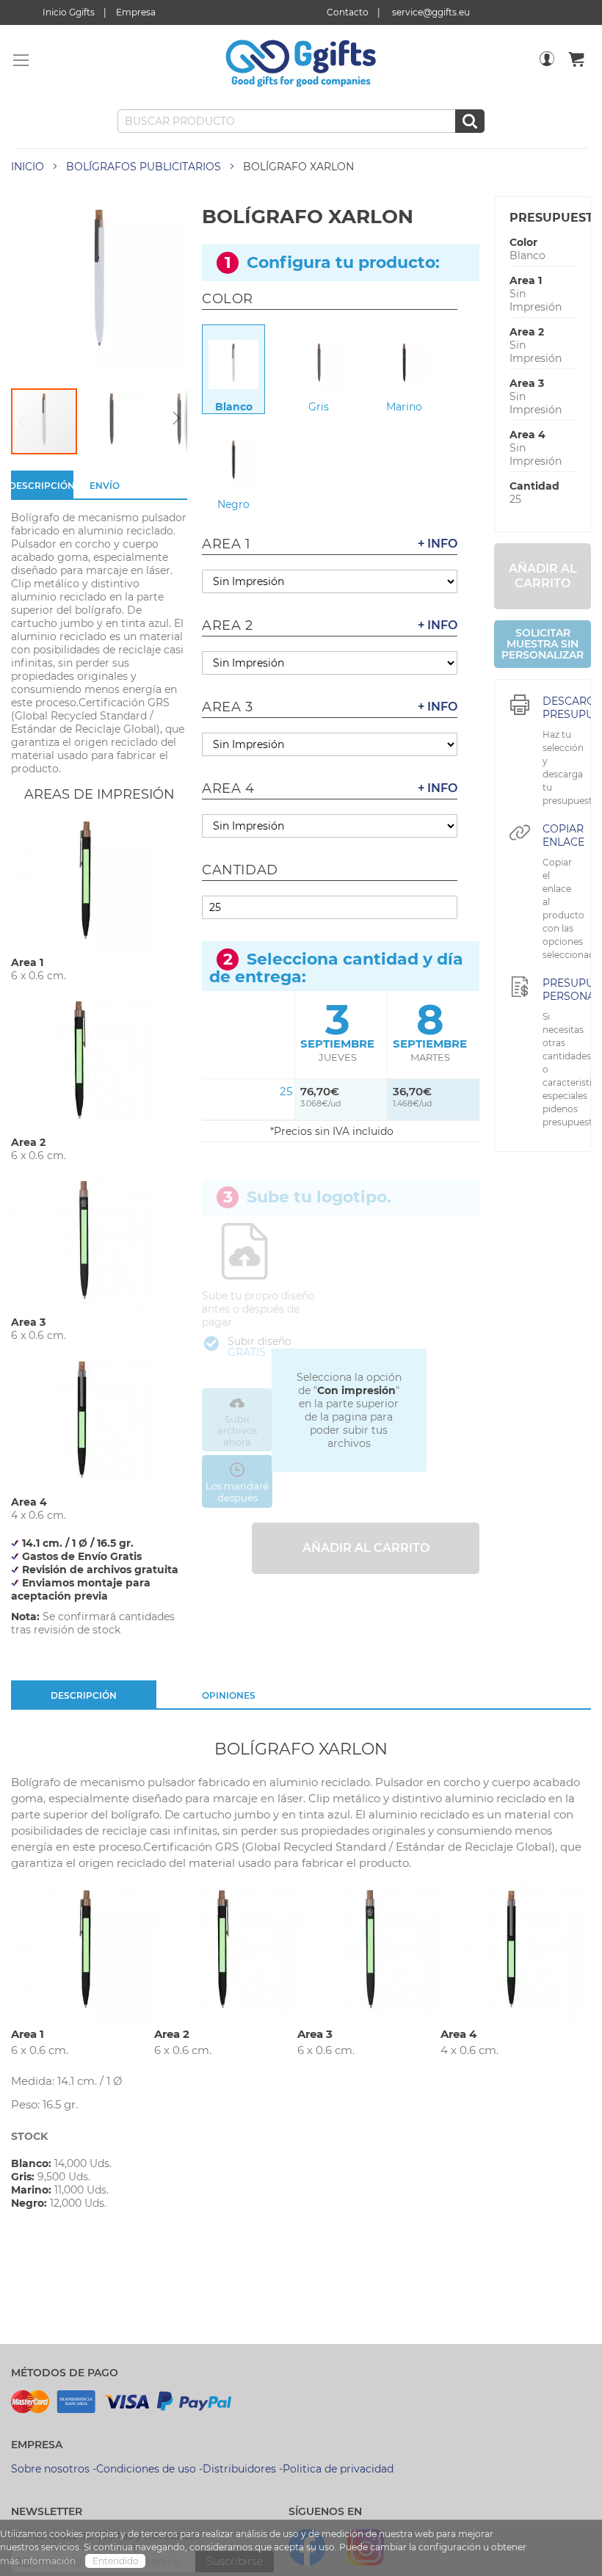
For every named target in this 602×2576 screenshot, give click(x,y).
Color (523, 242)
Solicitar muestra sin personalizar (543, 644)
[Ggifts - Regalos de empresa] (301, 64)
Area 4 (527, 435)
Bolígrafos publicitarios (144, 167)
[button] (112, 421)
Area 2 (527, 332)
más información (39, 2561)
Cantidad (534, 486)
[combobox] (301, 121)
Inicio (28, 167)
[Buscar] (470, 121)
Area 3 (527, 383)
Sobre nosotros (50, 2469)
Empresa (136, 12)
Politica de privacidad (338, 2469)
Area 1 (526, 280)
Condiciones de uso (146, 2469)
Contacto (348, 12)
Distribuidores (239, 2469)
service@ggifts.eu (431, 12)
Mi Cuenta (547, 68)
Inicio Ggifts (69, 12)
